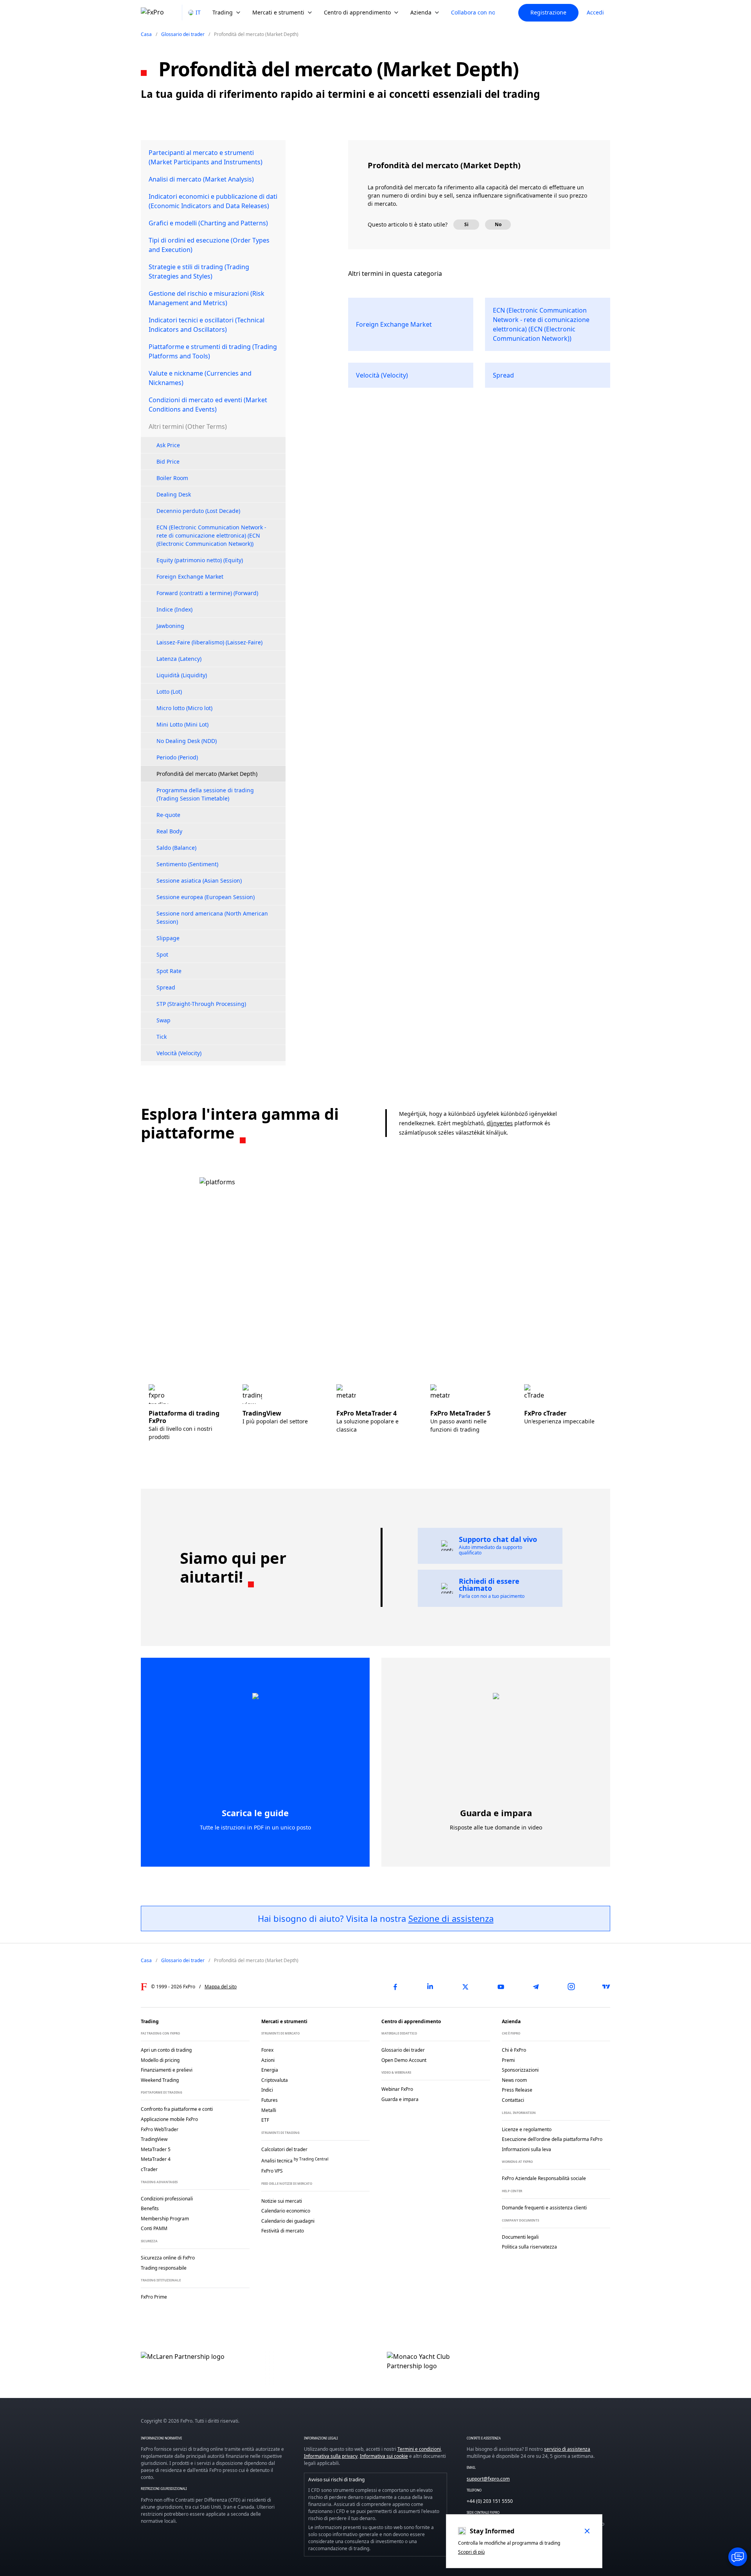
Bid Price (168, 461)
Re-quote (168, 815)
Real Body (169, 831)
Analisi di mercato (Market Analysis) (201, 179)
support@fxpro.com (488, 2479)
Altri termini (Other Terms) (188, 426)
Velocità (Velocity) (179, 1053)
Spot (162, 954)
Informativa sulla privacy (331, 2456)
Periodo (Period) (177, 757)
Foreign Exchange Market (190, 577)
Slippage (168, 938)
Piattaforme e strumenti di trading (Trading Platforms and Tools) (213, 351)
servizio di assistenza (567, 2449)
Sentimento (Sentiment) (187, 864)
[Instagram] (571, 1987)
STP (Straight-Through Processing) (201, 1004)
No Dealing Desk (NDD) (187, 741)
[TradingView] (606, 1987)
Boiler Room (172, 478)
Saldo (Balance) (176, 848)
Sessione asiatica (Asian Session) (199, 881)
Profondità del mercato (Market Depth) (207, 774)
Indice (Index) (174, 609)
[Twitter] (465, 1987)
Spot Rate (169, 971)
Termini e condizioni (419, 2449)
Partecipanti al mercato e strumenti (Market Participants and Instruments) (206, 157)
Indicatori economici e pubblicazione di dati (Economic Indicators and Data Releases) (213, 201)
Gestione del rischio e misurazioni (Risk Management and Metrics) (207, 298)
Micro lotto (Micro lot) (184, 708)
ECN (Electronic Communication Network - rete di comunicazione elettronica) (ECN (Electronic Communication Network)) (211, 535)
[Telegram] (536, 1987)
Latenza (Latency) (179, 659)
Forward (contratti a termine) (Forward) (207, 593)
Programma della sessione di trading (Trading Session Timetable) (205, 794)
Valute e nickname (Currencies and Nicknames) (200, 378)
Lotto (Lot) (169, 692)
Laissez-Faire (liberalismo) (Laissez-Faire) (209, 642)
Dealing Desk (174, 494)
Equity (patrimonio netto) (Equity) (200, 560)
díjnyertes (500, 1123)
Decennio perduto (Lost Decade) (198, 511)
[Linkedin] (430, 1987)
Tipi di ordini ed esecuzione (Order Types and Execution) (209, 245)
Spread (166, 987)
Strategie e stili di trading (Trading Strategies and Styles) (199, 272)
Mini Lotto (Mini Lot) (182, 724)
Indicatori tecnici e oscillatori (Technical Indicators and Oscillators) (207, 325)
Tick (162, 1037)
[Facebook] (395, 1987)
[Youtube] (501, 1987)
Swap (163, 1020)
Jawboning (170, 626)
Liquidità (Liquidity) (182, 675)
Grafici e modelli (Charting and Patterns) (208, 223)
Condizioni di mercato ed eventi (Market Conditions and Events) (208, 405)
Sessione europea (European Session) (206, 897)
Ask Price (168, 445)
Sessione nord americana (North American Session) (212, 917)
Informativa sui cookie (384, 2456)
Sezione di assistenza (451, 1918)
